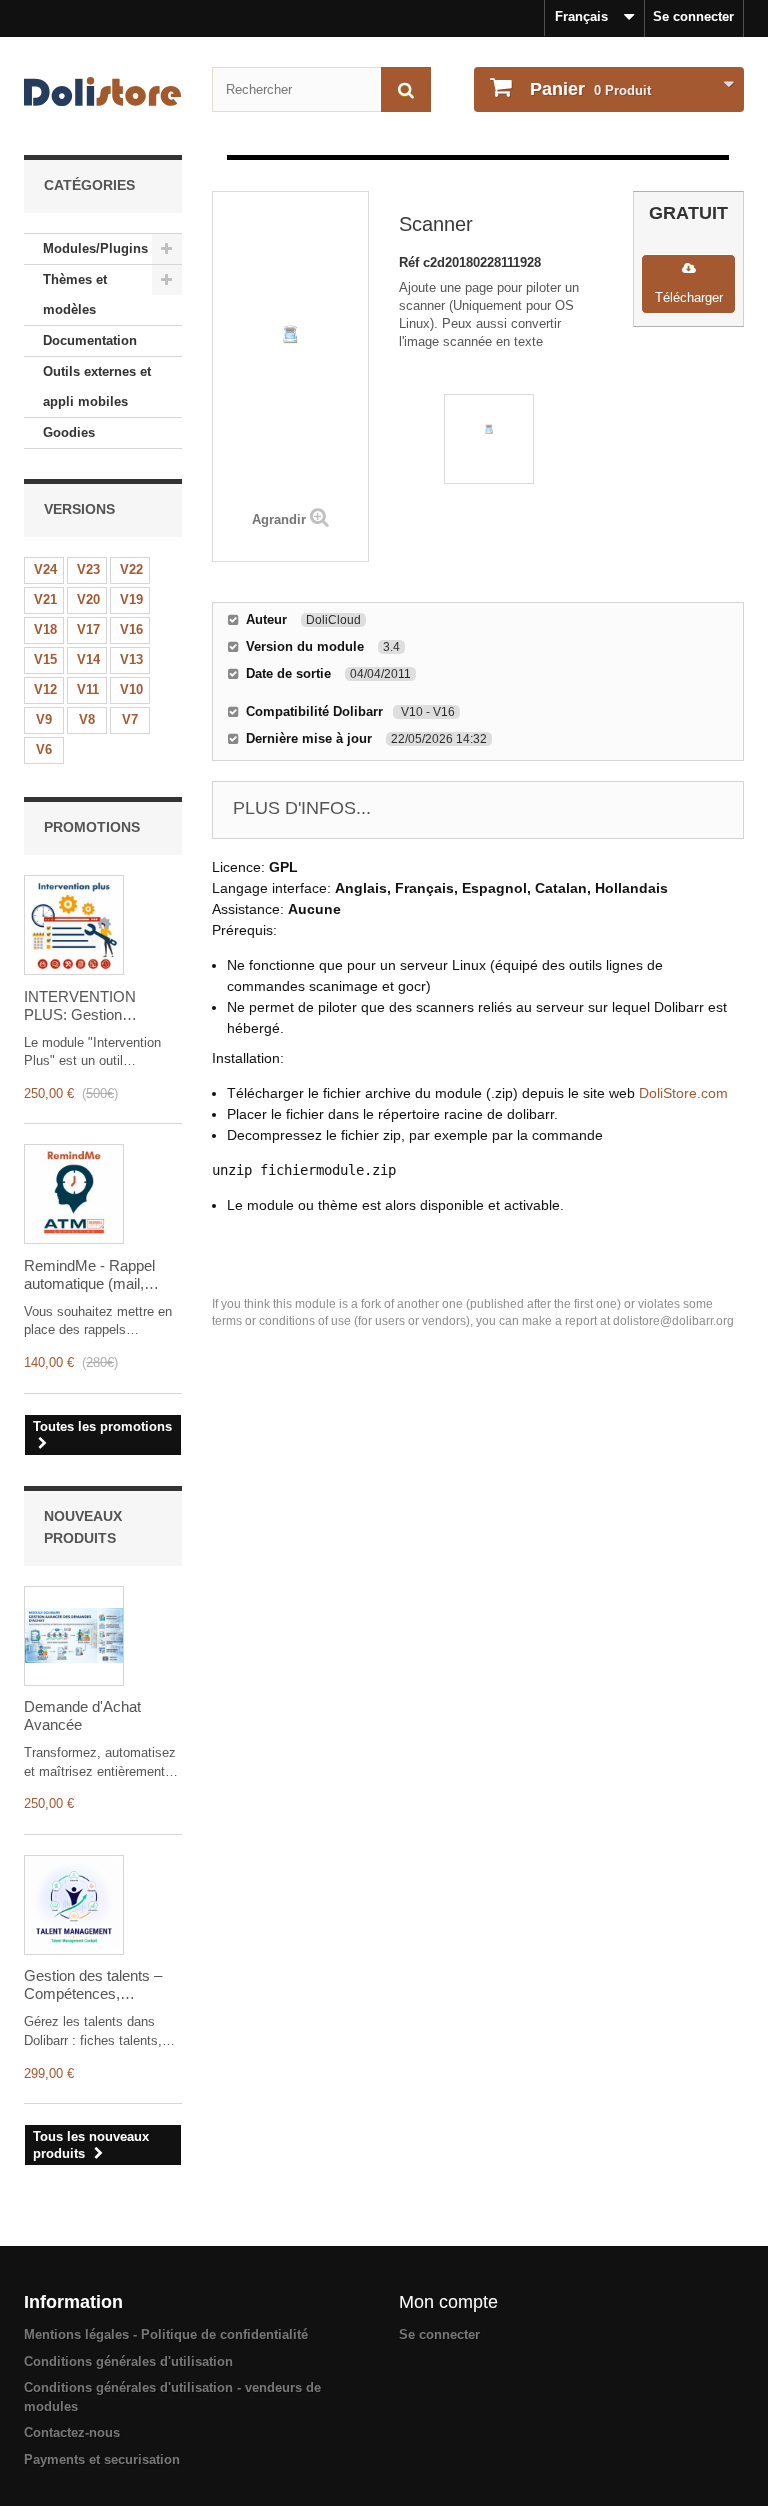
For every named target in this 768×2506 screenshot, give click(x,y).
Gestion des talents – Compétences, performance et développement (93, 1985)
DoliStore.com (683, 1093)
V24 (45, 569)
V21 (45, 599)
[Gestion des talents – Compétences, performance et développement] (74, 1905)
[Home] (103, 91)
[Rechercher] (406, 89)
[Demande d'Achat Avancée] (74, 1636)
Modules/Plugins (95, 248)
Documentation (90, 340)
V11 (88, 689)
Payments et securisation (102, 2459)
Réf (411, 262)
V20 (88, 599)
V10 (131, 689)
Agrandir (279, 519)
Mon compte (448, 2302)
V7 (130, 719)
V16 (131, 629)
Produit (590, 89)
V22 (131, 569)
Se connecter (693, 16)
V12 (45, 689)
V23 (88, 569)
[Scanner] (489, 439)
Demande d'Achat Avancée (82, 1715)
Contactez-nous (72, 2432)
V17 (88, 629)
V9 (44, 719)
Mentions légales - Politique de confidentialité (166, 2334)
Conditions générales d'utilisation (128, 2361)
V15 (45, 659)
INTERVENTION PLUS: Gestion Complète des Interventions (80, 1006)
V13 (131, 659)
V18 (45, 629)
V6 (44, 749)
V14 (88, 659)
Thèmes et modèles (75, 294)
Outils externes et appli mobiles (97, 386)
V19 (131, 599)
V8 (87, 719)
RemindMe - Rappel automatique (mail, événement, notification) (101, 1275)
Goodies (69, 432)
